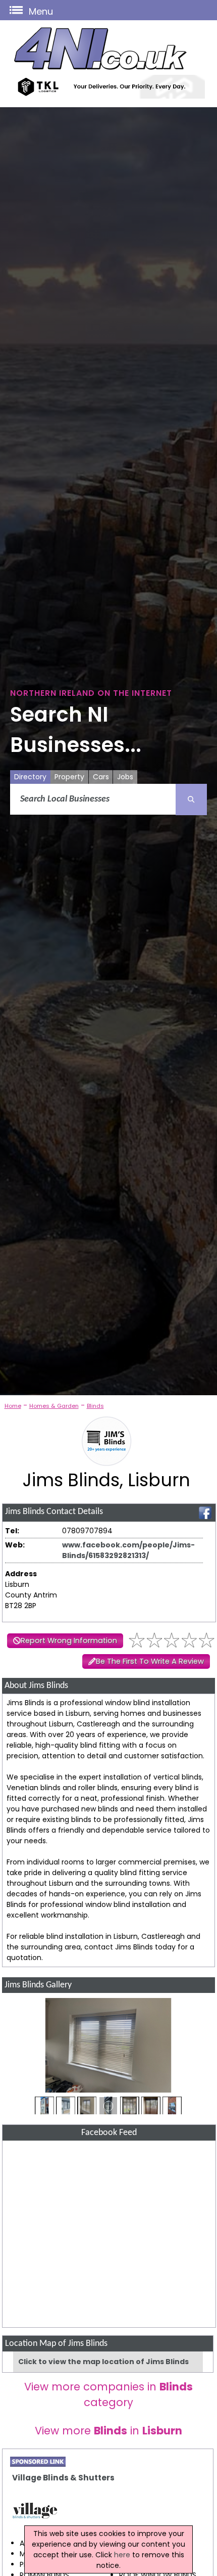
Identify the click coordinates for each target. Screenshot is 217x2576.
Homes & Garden (54, 1406)
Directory (30, 777)
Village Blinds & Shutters (63, 2478)
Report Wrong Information (69, 1640)
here (122, 2555)
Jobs (125, 777)
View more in (108, 2431)
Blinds (95, 1406)
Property (69, 777)
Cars (101, 777)
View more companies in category (108, 2394)
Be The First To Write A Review (150, 1661)
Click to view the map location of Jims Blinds (103, 2362)
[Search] (191, 800)
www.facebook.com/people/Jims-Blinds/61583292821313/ (128, 1550)
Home (13, 1406)
